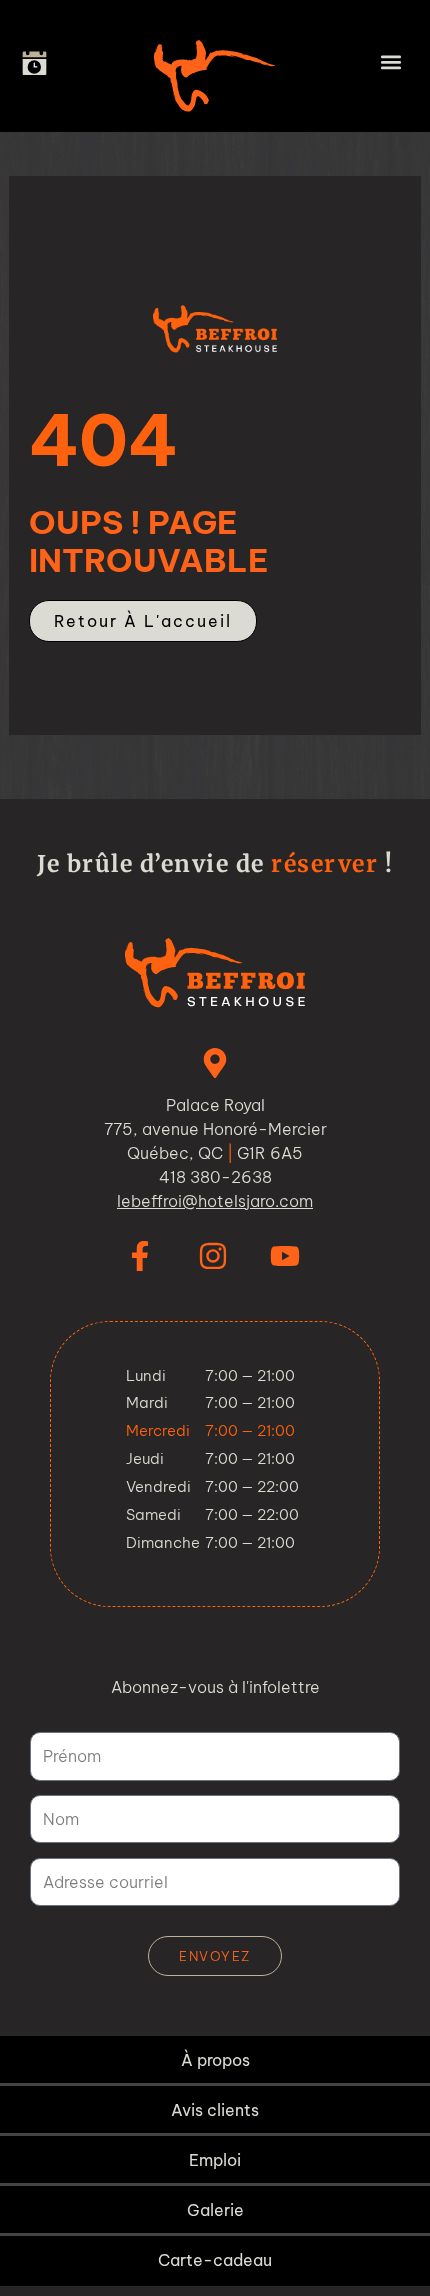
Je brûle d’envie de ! (215, 863)
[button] (391, 61)
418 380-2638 (215, 1177)
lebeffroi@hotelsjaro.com (215, 1201)
